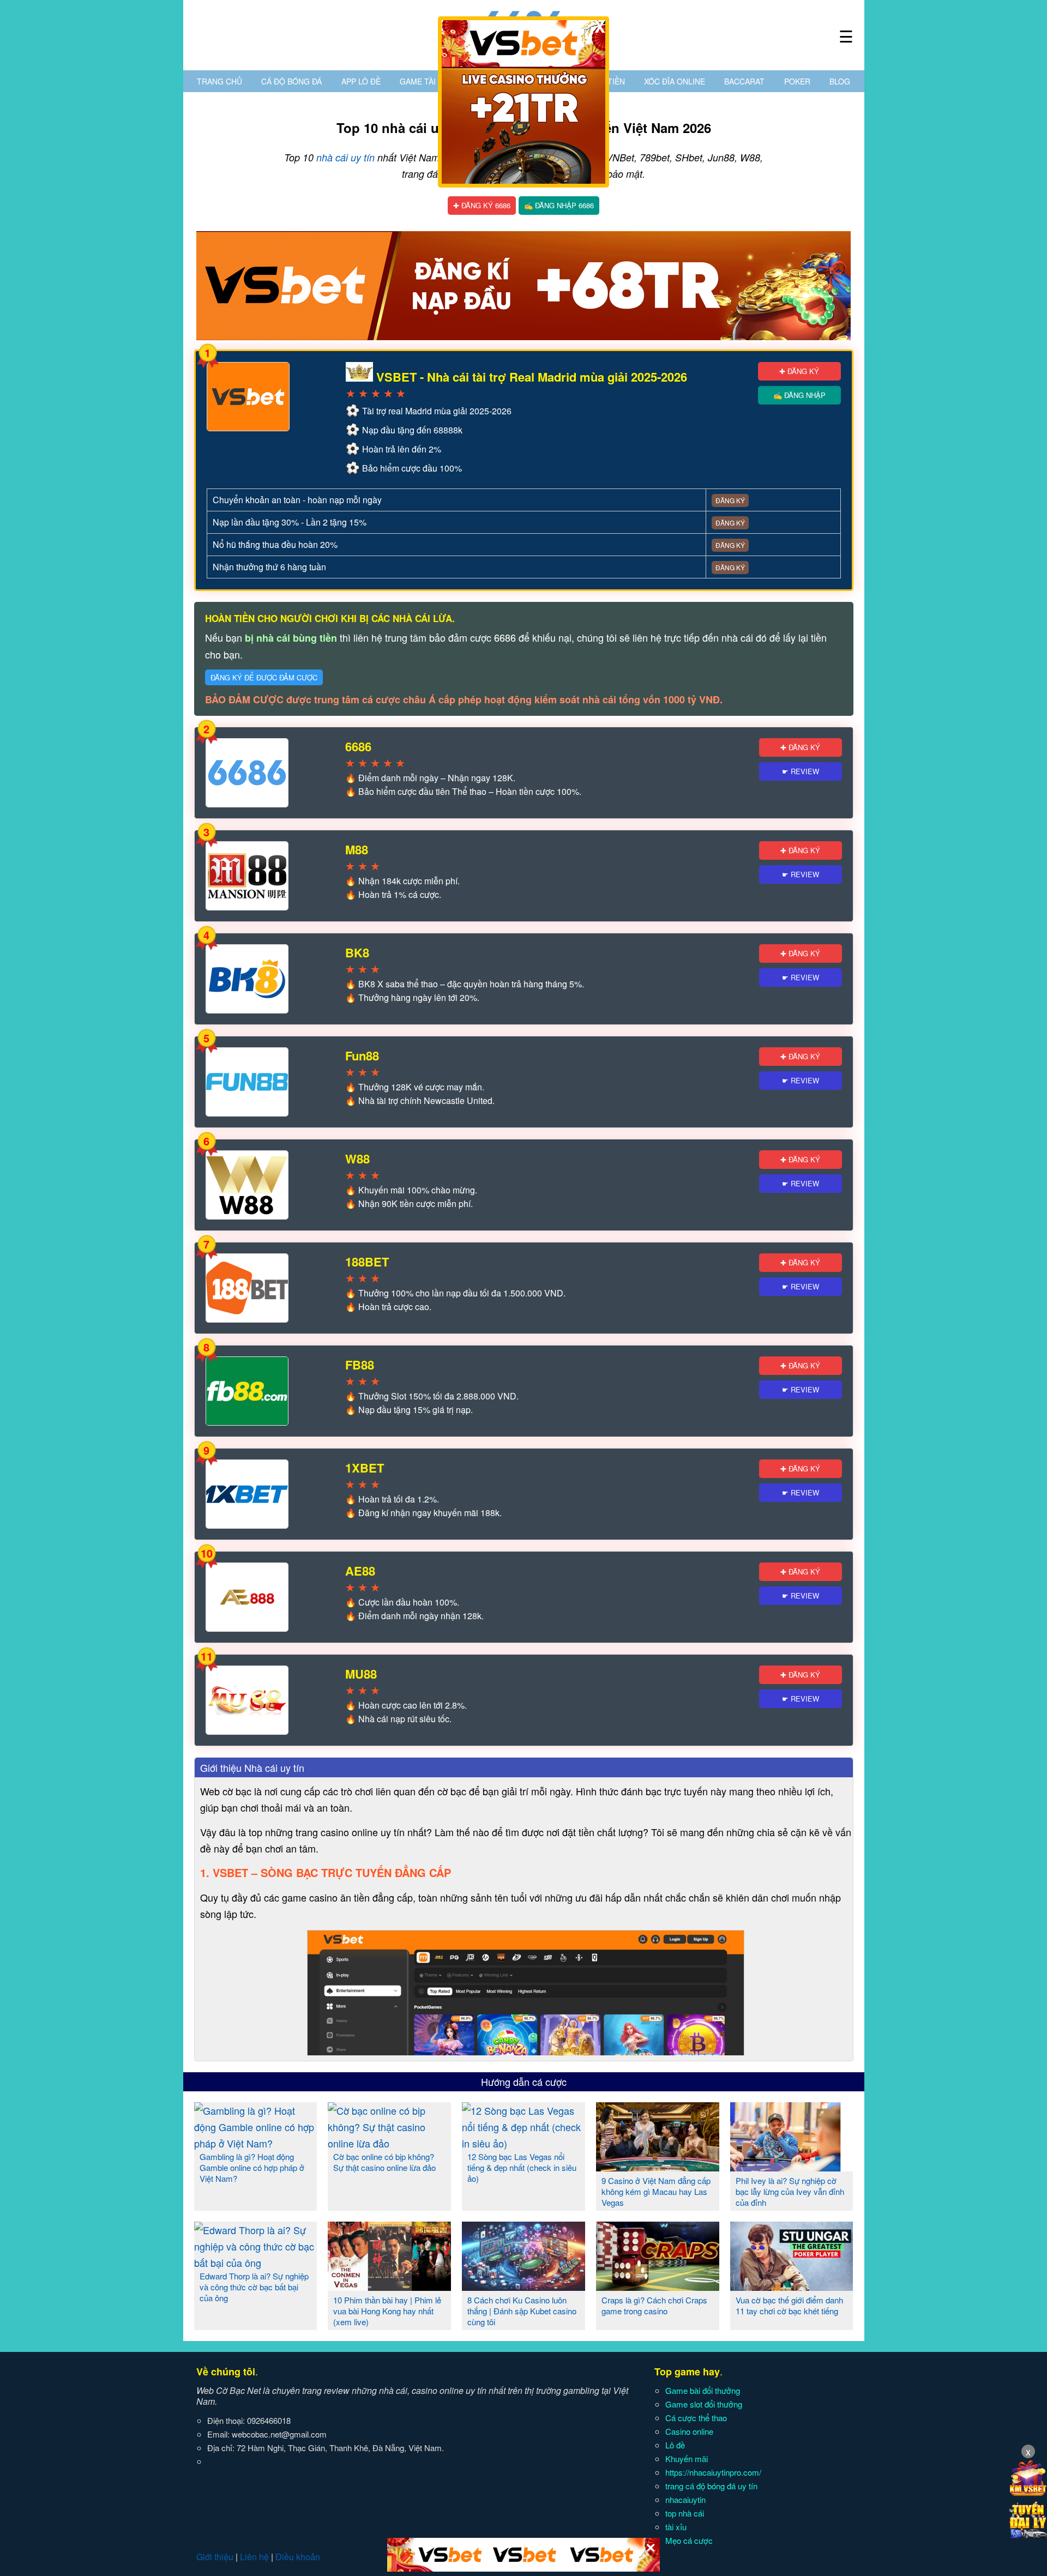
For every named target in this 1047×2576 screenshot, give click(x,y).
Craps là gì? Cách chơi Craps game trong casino (654, 2305)
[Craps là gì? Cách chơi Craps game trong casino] (658, 2287)
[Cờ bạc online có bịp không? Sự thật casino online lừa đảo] (389, 2143)
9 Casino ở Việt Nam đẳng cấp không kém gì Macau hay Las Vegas (656, 2191)
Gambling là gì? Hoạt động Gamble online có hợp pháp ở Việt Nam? (252, 2167)
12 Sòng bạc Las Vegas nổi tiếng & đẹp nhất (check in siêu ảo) (522, 2167)
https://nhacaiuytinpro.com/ (713, 2472)
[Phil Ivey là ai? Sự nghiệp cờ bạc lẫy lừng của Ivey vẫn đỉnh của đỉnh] (792, 2167)
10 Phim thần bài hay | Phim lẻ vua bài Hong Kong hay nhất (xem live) (387, 2311)
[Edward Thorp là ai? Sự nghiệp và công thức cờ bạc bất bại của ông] (256, 2263)
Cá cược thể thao (696, 2418)
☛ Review (801, 771)
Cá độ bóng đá (291, 81)
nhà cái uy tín (345, 157)
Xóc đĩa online (675, 81)
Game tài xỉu (425, 81)
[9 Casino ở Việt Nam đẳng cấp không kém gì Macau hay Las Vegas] (658, 2167)
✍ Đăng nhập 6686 (559, 205)
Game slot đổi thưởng (704, 2404)
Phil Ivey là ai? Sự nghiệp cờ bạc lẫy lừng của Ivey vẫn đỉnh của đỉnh (790, 2191)
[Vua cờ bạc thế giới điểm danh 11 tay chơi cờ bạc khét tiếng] (792, 2287)
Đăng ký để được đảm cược (264, 677)
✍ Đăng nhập (799, 395)
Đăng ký (730, 500)
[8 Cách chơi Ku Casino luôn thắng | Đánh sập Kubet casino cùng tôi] (523, 2287)
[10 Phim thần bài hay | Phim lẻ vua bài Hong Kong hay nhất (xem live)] (389, 2287)
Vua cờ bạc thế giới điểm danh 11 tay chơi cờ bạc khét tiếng (789, 2305)
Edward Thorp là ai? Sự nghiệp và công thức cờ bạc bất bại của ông (254, 2287)
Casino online (689, 2431)
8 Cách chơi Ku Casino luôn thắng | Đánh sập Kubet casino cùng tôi (522, 2311)
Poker (797, 81)
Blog (840, 81)
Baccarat (744, 81)
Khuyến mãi (687, 2459)
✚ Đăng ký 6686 (482, 205)
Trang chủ (219, 81)
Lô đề (675, 2445)
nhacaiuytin (685, 2499)
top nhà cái (685, 2513)
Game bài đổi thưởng (703, 2390)
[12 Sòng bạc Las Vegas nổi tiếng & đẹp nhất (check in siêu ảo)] (523, 2143)
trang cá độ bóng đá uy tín (711, 2486)
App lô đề (361, 81)
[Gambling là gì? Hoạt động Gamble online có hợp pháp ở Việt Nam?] (256, 2143)
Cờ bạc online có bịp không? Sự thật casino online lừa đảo (384, 2162)
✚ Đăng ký (799, 371)
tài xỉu (676, 2527)
